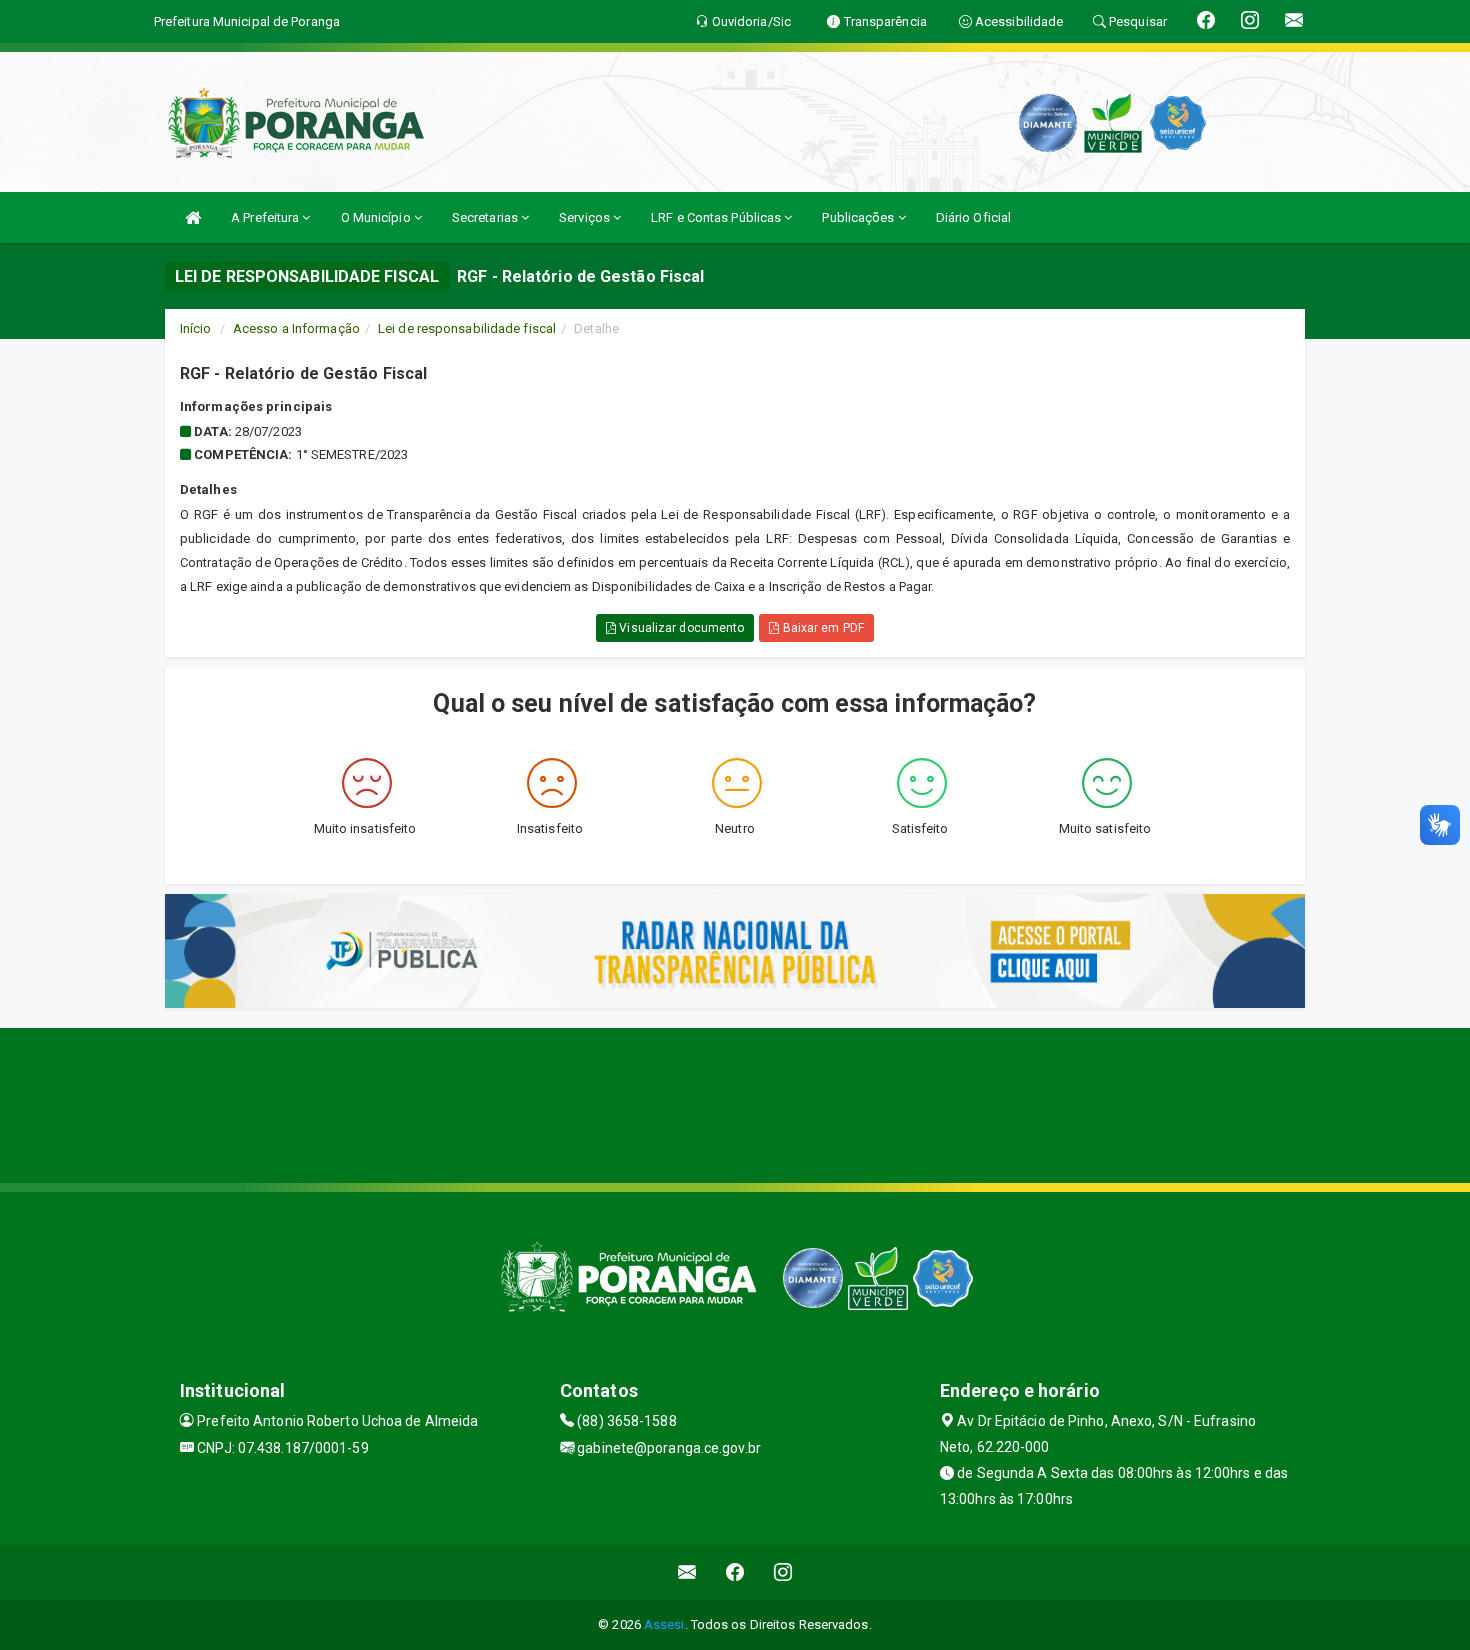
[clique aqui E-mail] (687, 1572)
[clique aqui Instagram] (783, 1572)
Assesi (664, 1624)
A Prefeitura (266, 217)
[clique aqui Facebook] (735, 1572)
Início (196, 328)
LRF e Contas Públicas (717, 217)
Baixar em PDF (821, 628)
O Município (377, 217)
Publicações (859, 217)
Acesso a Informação (296, 328)
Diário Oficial (973, 217)
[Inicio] (193, 217)
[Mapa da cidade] (735, 1103)
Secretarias (486, 217)
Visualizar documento (680, 628)
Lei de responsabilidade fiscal (467, 328)
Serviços (586, 217)
